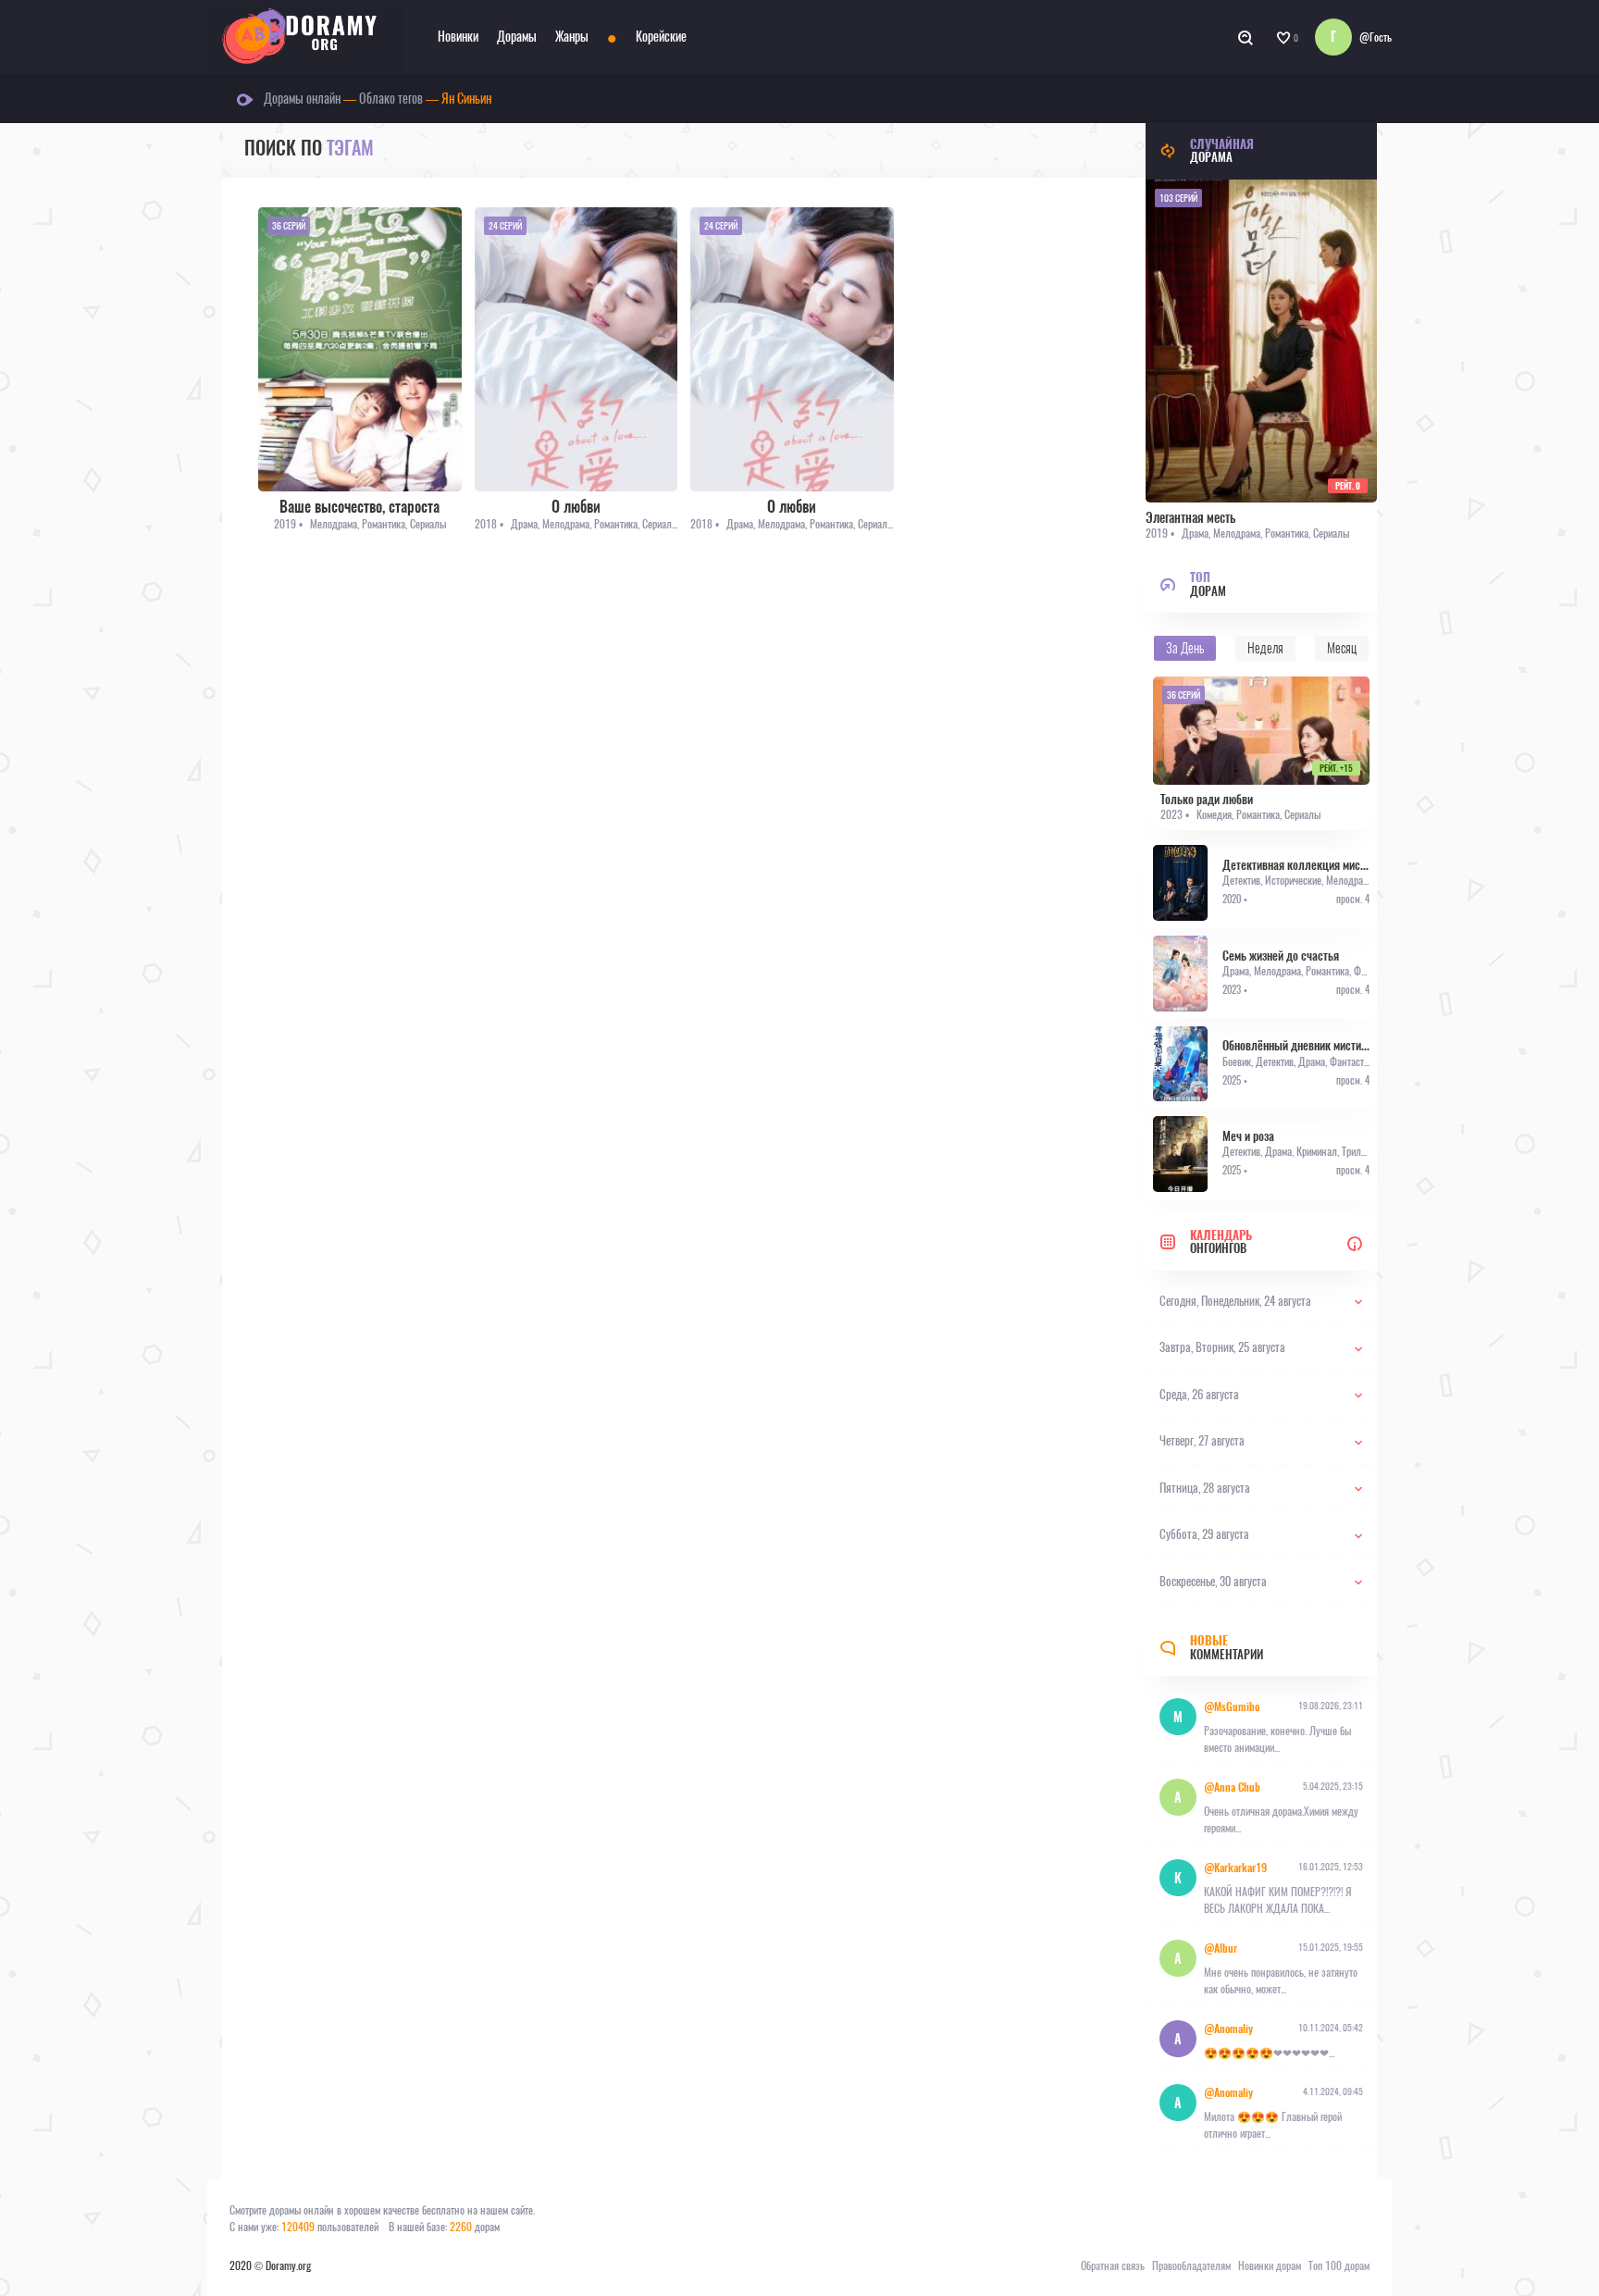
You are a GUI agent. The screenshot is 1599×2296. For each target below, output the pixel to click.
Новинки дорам (1270, 2265)
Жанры (572, 37)
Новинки (458, 37)
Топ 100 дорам (1339, 2265)
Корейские (661, 37)
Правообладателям (1191, 2265)
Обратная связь (1113, 2265)
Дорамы (517, 37)
